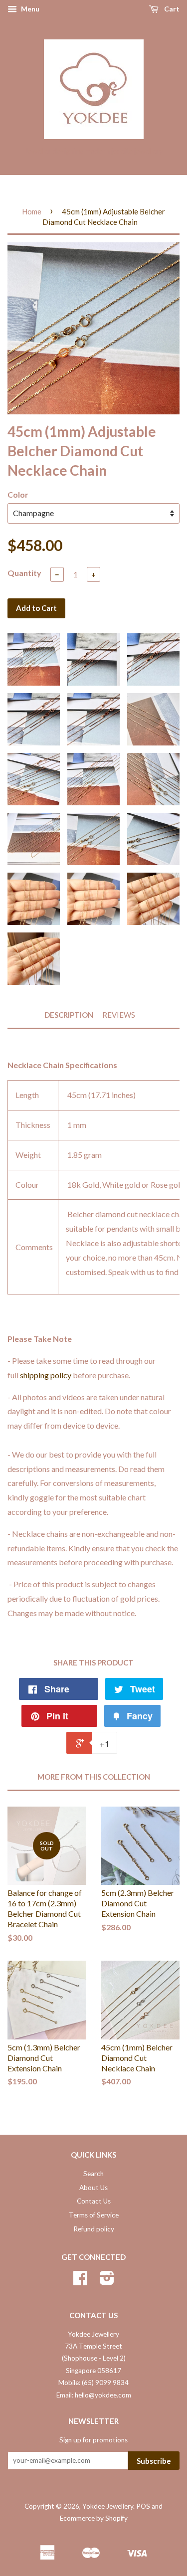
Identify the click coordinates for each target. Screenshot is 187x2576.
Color (18, 494)
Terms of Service (94, 2215)
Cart (171, 9)
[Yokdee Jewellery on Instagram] (107, 2281)
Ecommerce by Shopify (94, 2518)
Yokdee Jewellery (108, 2506)
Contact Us (94, 2201)
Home (32, 211)
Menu (29, 9)
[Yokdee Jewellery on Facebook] (80, 2281)
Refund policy (94, 2229)
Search (93, 2174)
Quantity (24, 573)
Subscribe (154, 2461)
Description (69, 1015)
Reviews (119, 1015)
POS (143, 2506)
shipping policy (46, 1375)
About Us (93, 2188)
